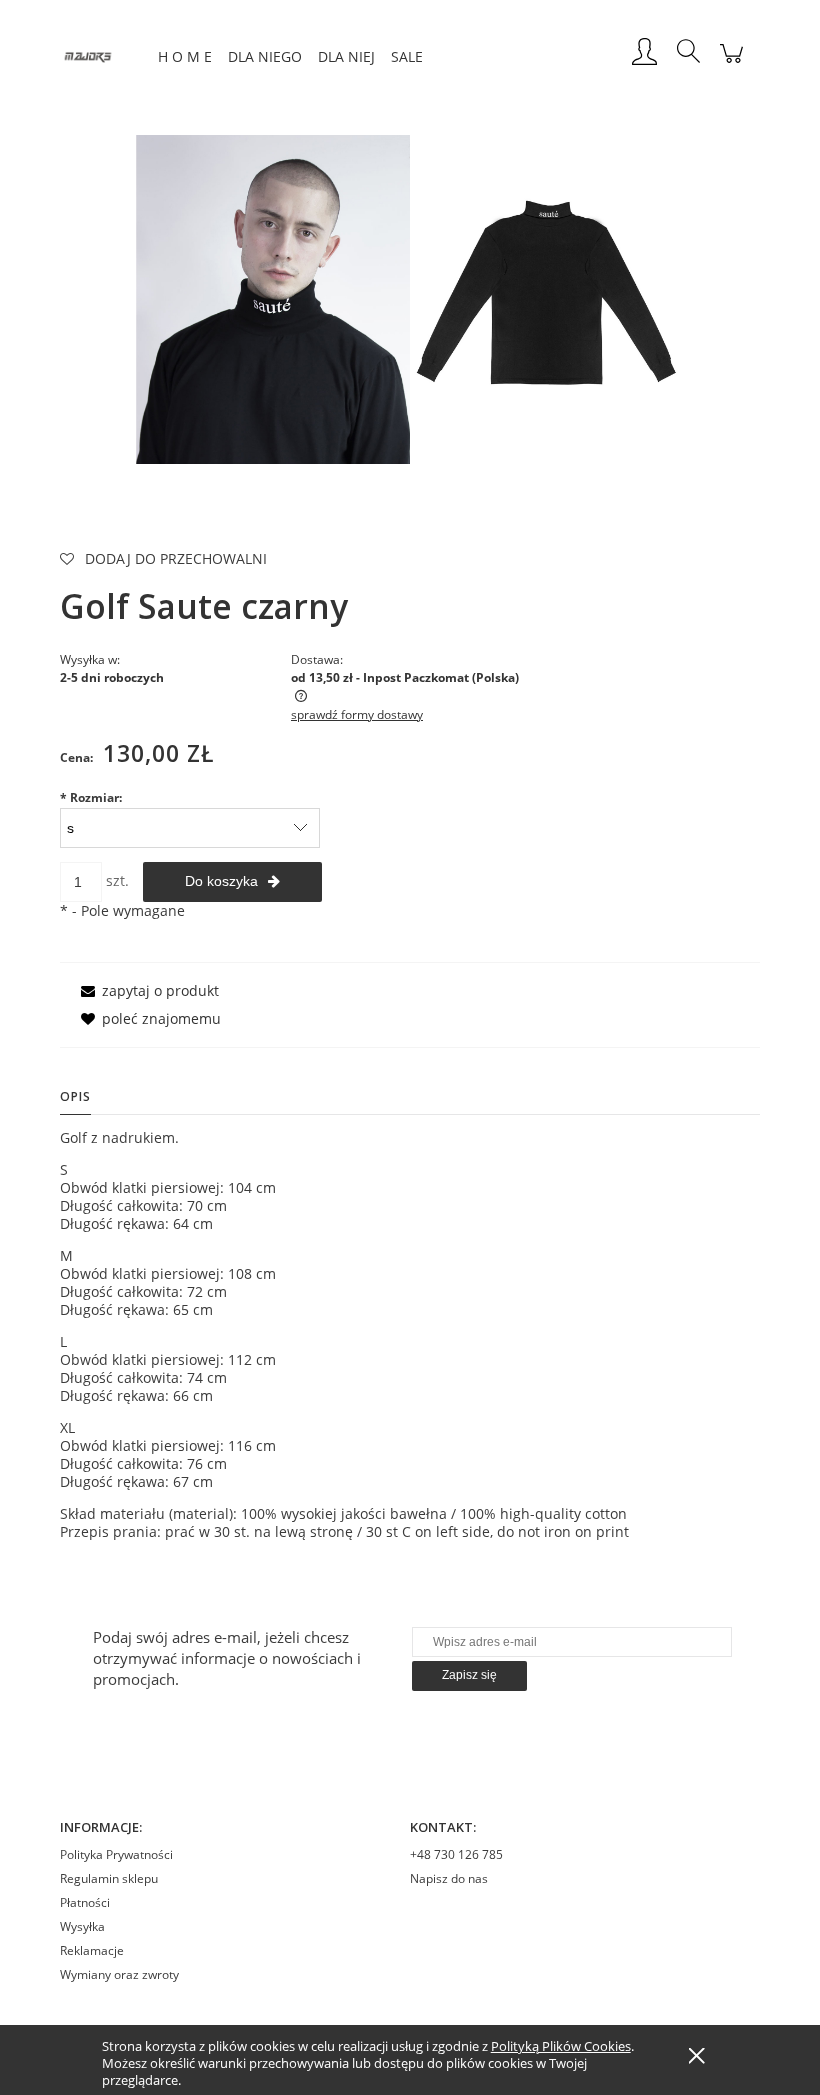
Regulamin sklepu (109, 1878)
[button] (146, 990)
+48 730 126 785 (456, 1854)
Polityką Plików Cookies (561, 2046)
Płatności (85, 1902)
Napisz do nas (449, 1878)
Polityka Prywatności (116, 1854)
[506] (547, 297)
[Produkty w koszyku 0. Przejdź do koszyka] (731, 63)
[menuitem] (185, 56)
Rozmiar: (91, 797)
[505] (273, 297)
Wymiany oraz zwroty (119, 1974)
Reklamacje (92, 1950)
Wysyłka (82, 1926)
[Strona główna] (105, 53)
